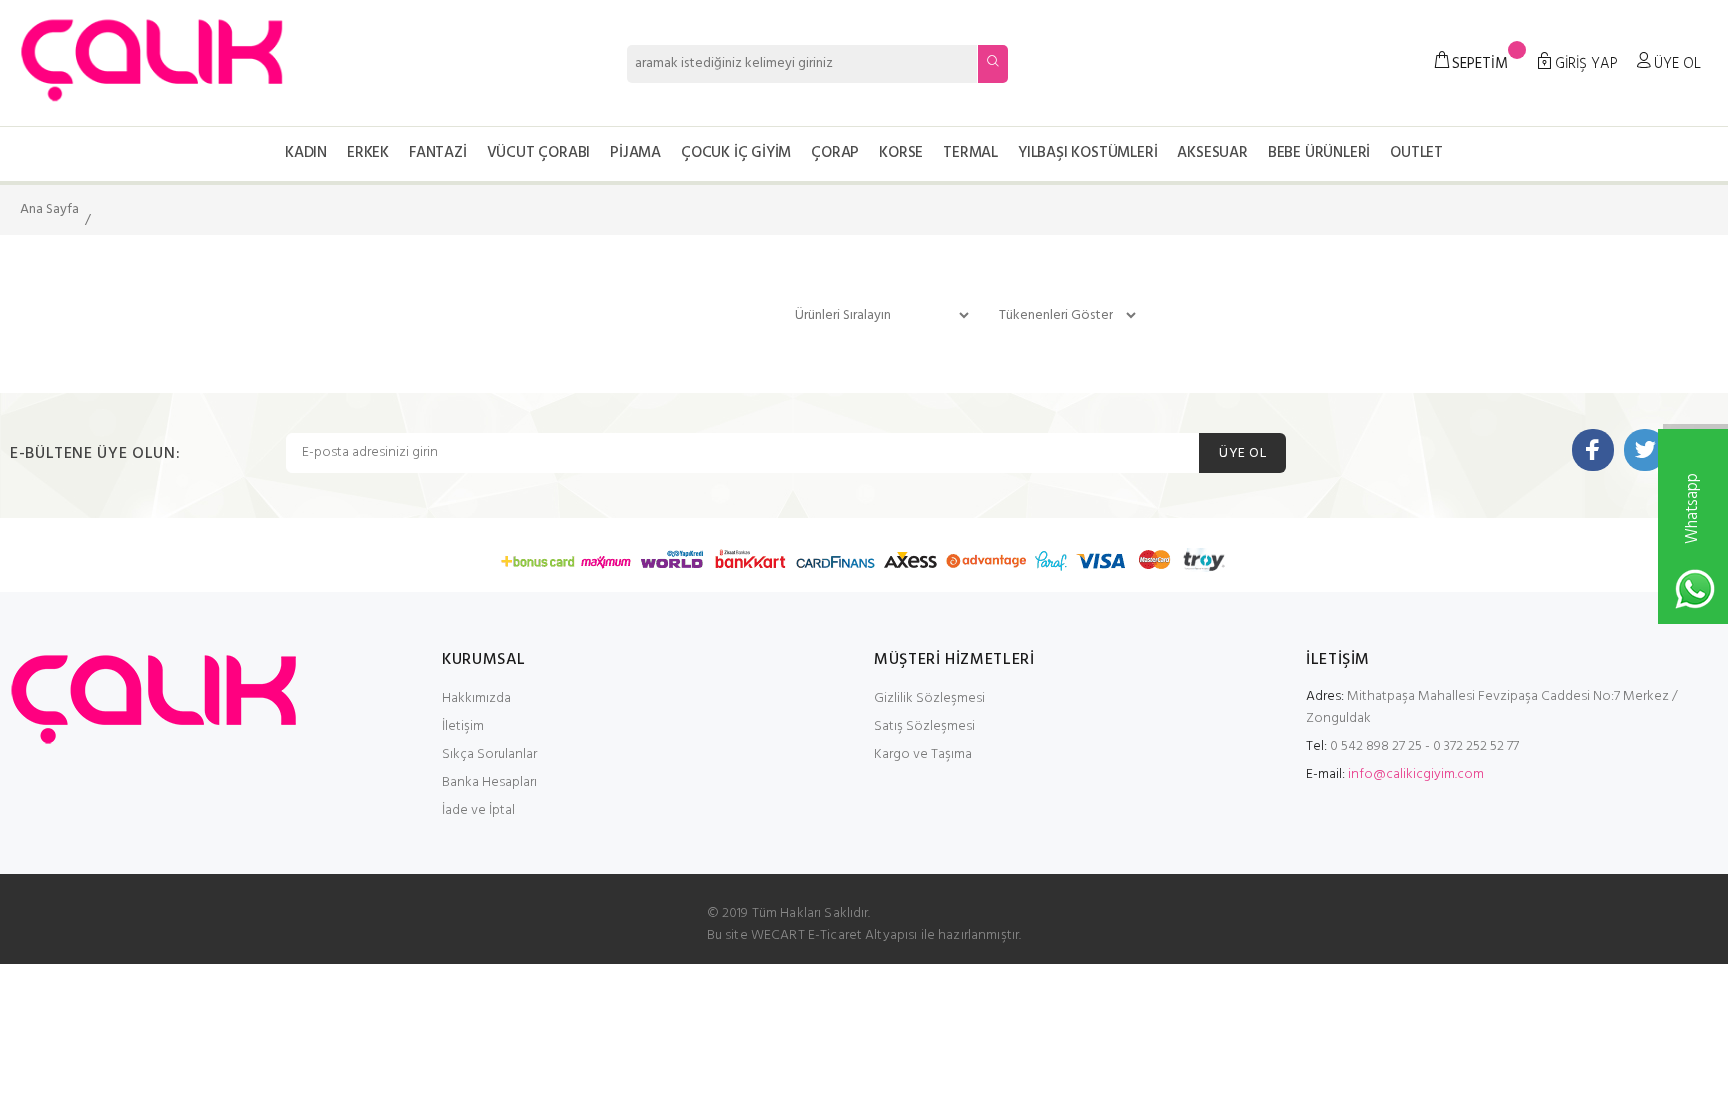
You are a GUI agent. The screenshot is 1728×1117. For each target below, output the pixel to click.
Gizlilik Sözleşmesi (929, 698)
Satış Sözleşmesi (924, 726)
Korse (901, 153)
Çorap (835, 153)
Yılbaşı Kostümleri (1087, 153)
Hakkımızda (476, 698)
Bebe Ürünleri (1319, 153)
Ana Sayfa (49, 209)
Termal (970, 153)
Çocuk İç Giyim (736, 153)
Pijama (635, 153)
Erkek (368, 153)
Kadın (306, 153)
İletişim (463, 726)
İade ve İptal (478, 810)
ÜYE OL (1242, 453)
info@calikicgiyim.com (1416, 774)
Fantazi (438, 153)
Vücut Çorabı (539, 153)
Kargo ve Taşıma (923, 754)
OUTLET (1416, 153)
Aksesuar (1212, 153)
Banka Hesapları (489, 782)
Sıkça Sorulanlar (489, 754)
